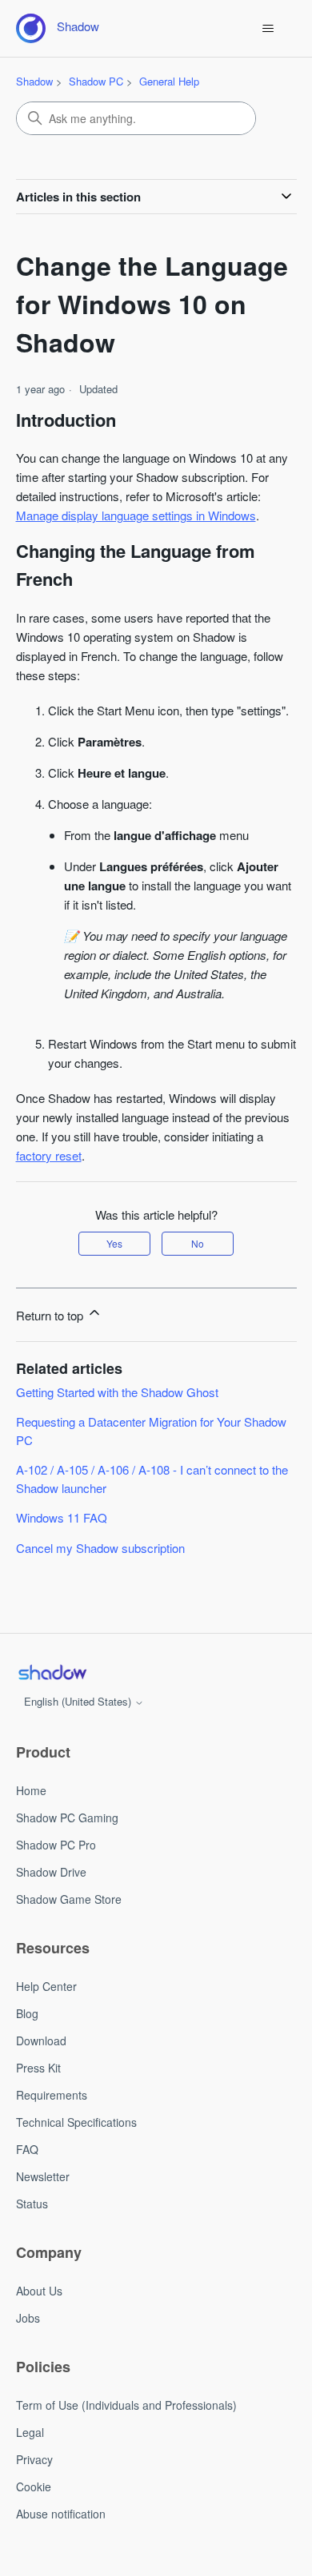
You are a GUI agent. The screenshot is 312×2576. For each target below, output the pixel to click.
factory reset (49, 1155)
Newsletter (43, 2176)
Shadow (34, 81)
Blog (27, 2013)
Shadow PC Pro (56, 1845)
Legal (30, 2432)
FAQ (27, 2149)
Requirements (52, 2095)
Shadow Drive (51, 1872)
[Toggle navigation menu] (268, 29)
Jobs (28, 2318)
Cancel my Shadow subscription (100, 1548)
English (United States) (79, 1701)
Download (41, 2040)
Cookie (34, 2486)
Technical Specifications (76, 2122)
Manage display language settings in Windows (136, 515)
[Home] (52, 1672)
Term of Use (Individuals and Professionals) (126, 2405)
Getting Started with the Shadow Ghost (117, 1392)
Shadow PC (96, 81)
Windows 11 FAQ (62, 1517)
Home (31, 1790)
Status (32, 2204)
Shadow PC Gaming (67, 1818)
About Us (39, 2291)
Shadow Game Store (69, 1899)
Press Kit (38, 2068)
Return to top (51, 1315)
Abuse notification (61, 2514)
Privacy (34, 2459)
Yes (114, 1243)
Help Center (46, 1986)
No (198, 1243)
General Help (169, 81)
